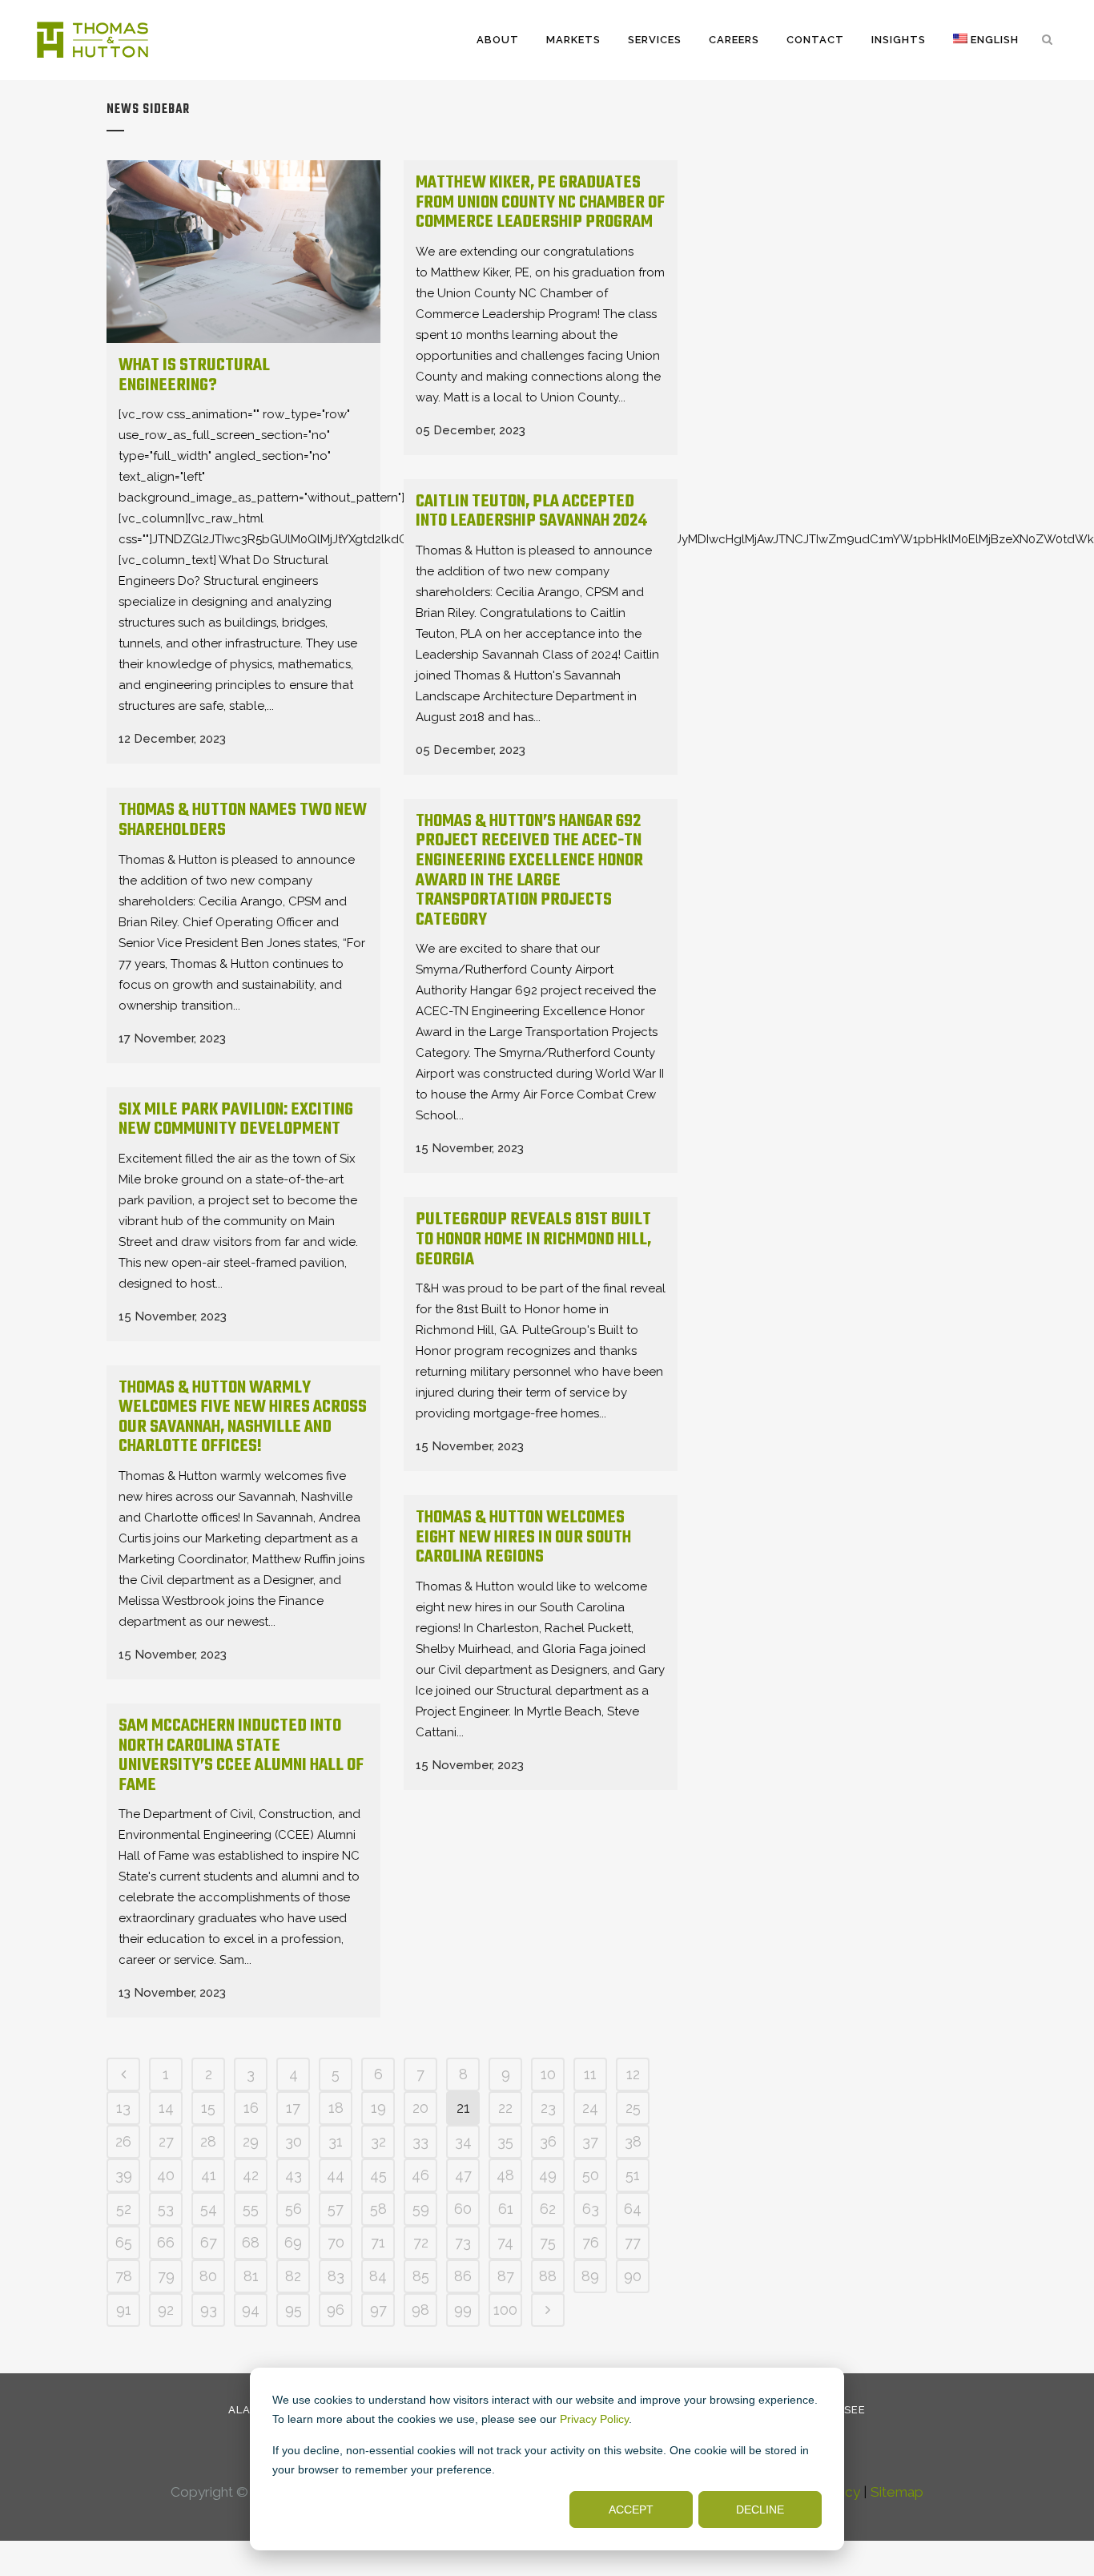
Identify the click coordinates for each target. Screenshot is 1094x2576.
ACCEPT (631, 2509)
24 (590, 2108)
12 (633, 2074)
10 (548, 2074)
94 (251, 2310)
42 (251, 2175)
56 (294, 2209)
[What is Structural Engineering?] (243, 252)
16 (251, 2108)
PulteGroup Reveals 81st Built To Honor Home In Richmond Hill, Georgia (533, 1239)
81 (251, 2276)
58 (378, 2209)
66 (166, 2242)
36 (548, 2141)
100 (505, 2310)
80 (208, 2276)
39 (124, 2175)
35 (505, 2141)
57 (336, 2209)
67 (209, 2242)
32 (378, 2141)
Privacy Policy (594, 2419)
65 (124, 2242)
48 (505, 2175)
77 (633, 2242)
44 (336, 2175)
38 (633, 2141)
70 (336, 2242)
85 (421, 2276)
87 (506, 2276)
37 (590, 2141)
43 (294, 2175)
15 (208, 2108)
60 (463, 2209)
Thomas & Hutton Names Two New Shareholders (243, 820)
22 (505, 2108)
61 (506, 2209)
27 (166, 2141)
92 (166, 2310)
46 (420, 2175)
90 (633, 2276)
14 (166, 2108)
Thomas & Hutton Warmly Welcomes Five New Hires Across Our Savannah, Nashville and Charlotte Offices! (243, 1417)
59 (421, 2209)
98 (420, 2310)
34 (463, 2141)
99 (463, 2310)
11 (590, 2074)
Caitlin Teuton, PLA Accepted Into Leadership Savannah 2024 (531, 512)
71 (378, 2242)
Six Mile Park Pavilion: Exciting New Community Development (236, 1120)
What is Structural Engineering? (194, 375)
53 (166, 2209)
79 (166, 2276)
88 (548, 2276)
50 (591, 2175)
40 (166, 2175)
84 (378, 2276)
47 (463, 2175)
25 (633, 2108)
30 (294, 2141)
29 (251, 2141)
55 (251, 2209)
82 (293, 2276)
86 (463, 2276)
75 (548, 2242)
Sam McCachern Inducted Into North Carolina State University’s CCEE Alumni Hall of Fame (241, 1756)
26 (123, 2141)
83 (336, 2276)
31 (336, 2141)
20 (420, 2108)
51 (633, 2175)
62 (548, 2209)
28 (208, 2141)
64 (633, 2209)
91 (124, 2310)
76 (591, 2242)
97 (378, 2310)
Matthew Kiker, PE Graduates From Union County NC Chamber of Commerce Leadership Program (540, 202)
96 (336, 2310)
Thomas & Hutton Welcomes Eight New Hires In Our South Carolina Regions (523, 1537)
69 (293, 2242)
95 (294, 2310)
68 (251, 2242)
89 (590, 2276)
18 (336, 2108)
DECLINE (760, 2509)
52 (124, 2209)
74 (505, 2242)
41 (209, 2175)
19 (378, 2108)
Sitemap (897, 2492)
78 (124, 2276)
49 (548, 2175)
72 (421, 2242)
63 (591, 2209)
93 (209, 2310)
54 (209, 2209)
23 (548, 2108)
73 (463, 2242)
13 (123, 2108)
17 (293, 2108)
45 (378, 2175)
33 (420, 2141)
